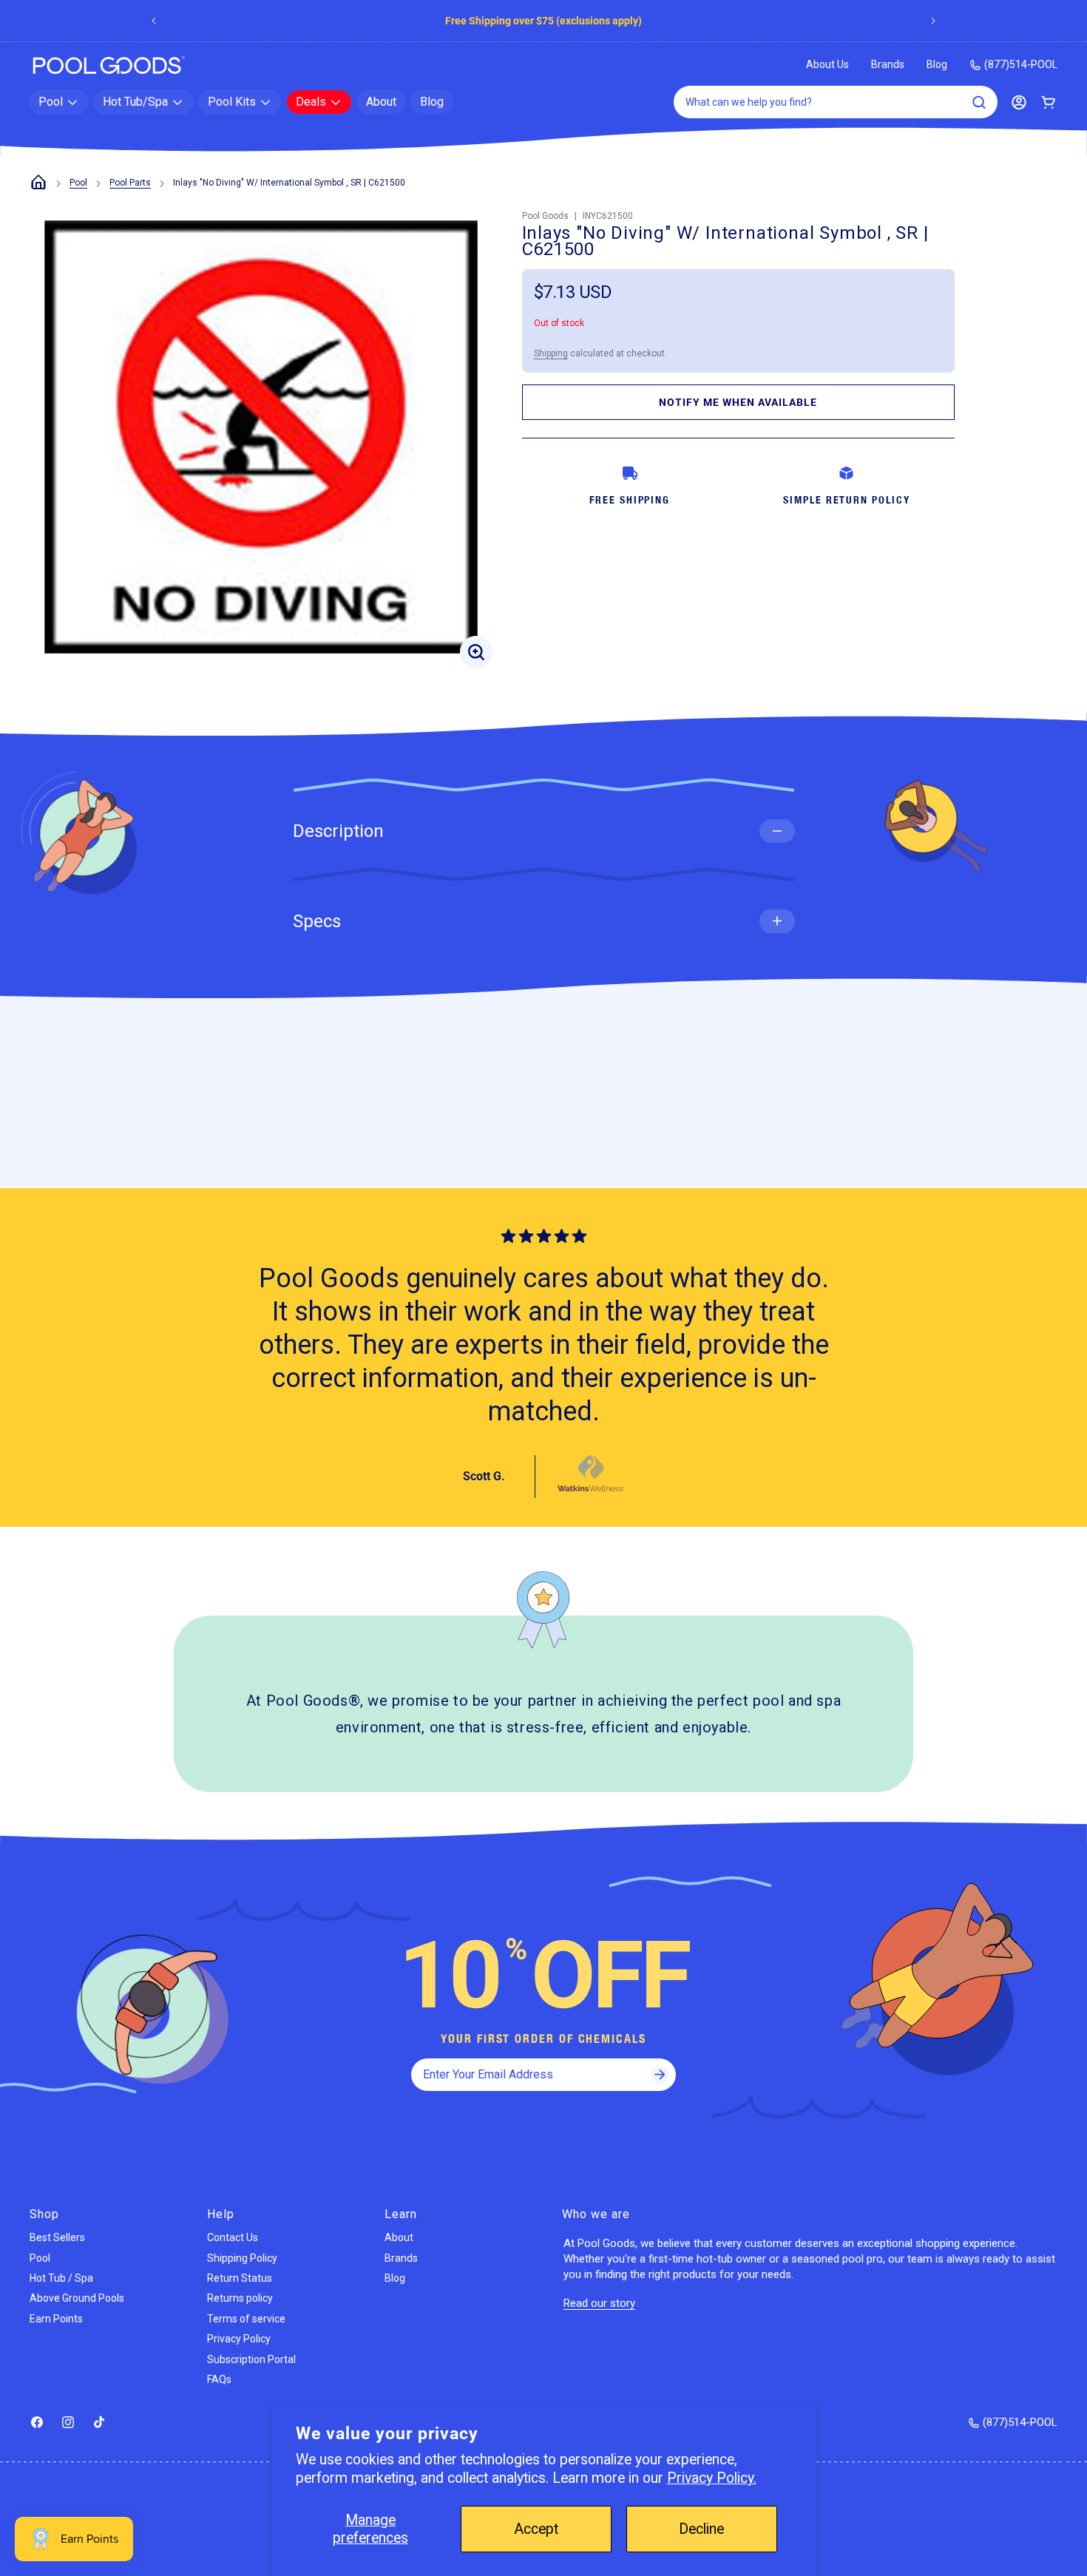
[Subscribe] (660, 2075)
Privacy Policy (239, 2339)
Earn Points (56, 2319)
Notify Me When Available (738, 402)
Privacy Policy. (712, 2478)
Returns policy (240, 2298)
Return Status (240, 2278)
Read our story (599, 2303)
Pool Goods (545, 216)
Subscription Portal (251, 2359)
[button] (59, 102)
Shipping (551, 353)
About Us (827, 64)
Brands (888, 64)
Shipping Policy (242, 2258)
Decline (701, 2529)
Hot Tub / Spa (61, 2278)
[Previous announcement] (154, 21)
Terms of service (246, 2319)
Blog (937, 64)
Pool (78, 183)
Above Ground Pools (77, 2298)
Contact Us (233, 2237)
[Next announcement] (933, 21)
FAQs (219, 2379)
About (399, 2237)
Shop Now (614, 21)
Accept (536, 2529)
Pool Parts (130, 183)
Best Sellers (57, 2237)
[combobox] (836, 102)
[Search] (979, 102)
